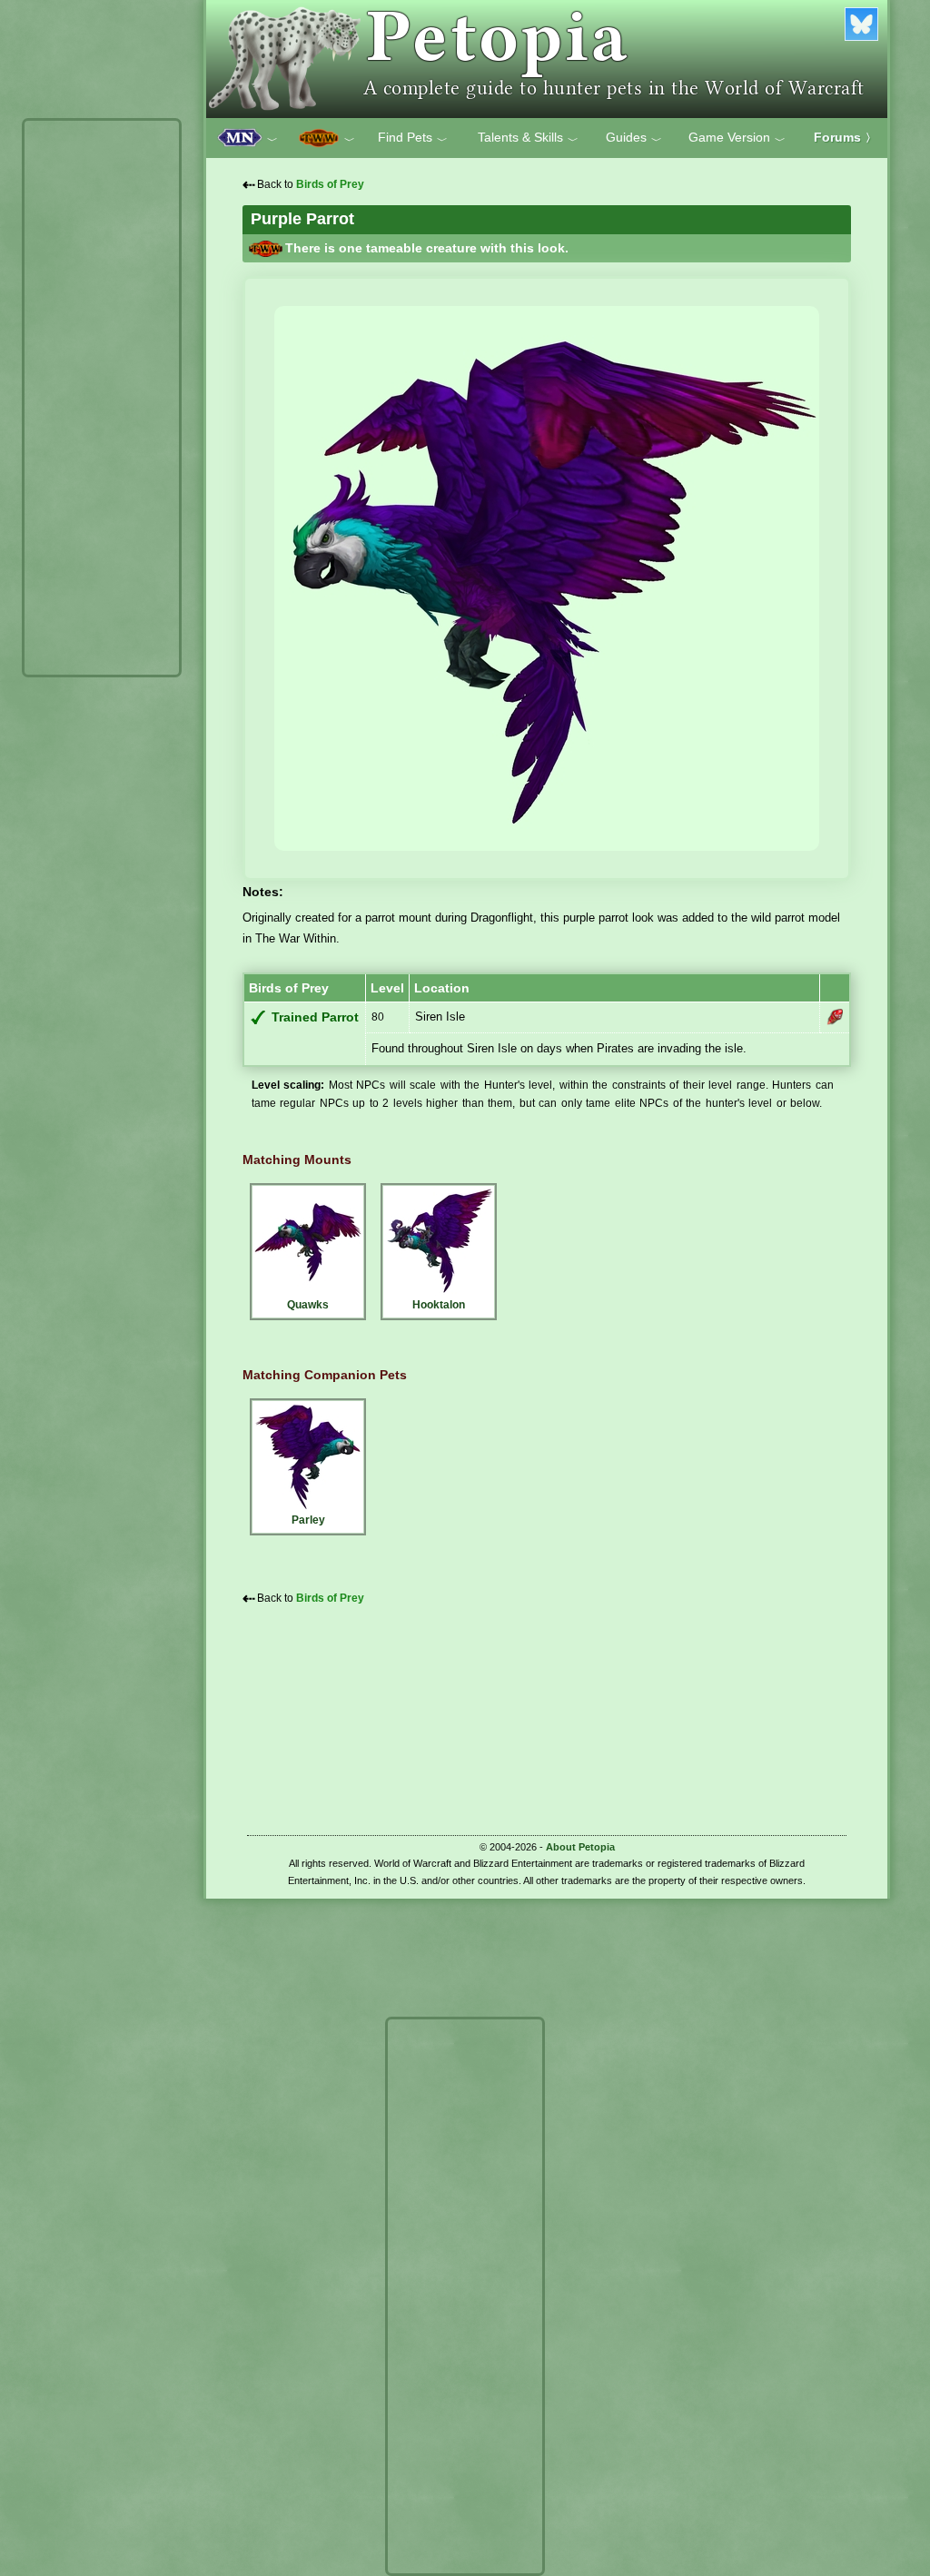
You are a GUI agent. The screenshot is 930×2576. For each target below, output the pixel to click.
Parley (308, 1520)
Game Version (737, 138)
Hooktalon (439, 1305)
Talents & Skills (528, 138)
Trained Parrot (315, 1017)
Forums (845, 137)
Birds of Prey (330, 184)
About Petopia (580, 1847)
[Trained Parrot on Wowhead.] (835, 1017)
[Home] (547, 59)
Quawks (308, 1305)
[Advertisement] (102, 398)
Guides (634, 138)
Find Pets (413, 138)
